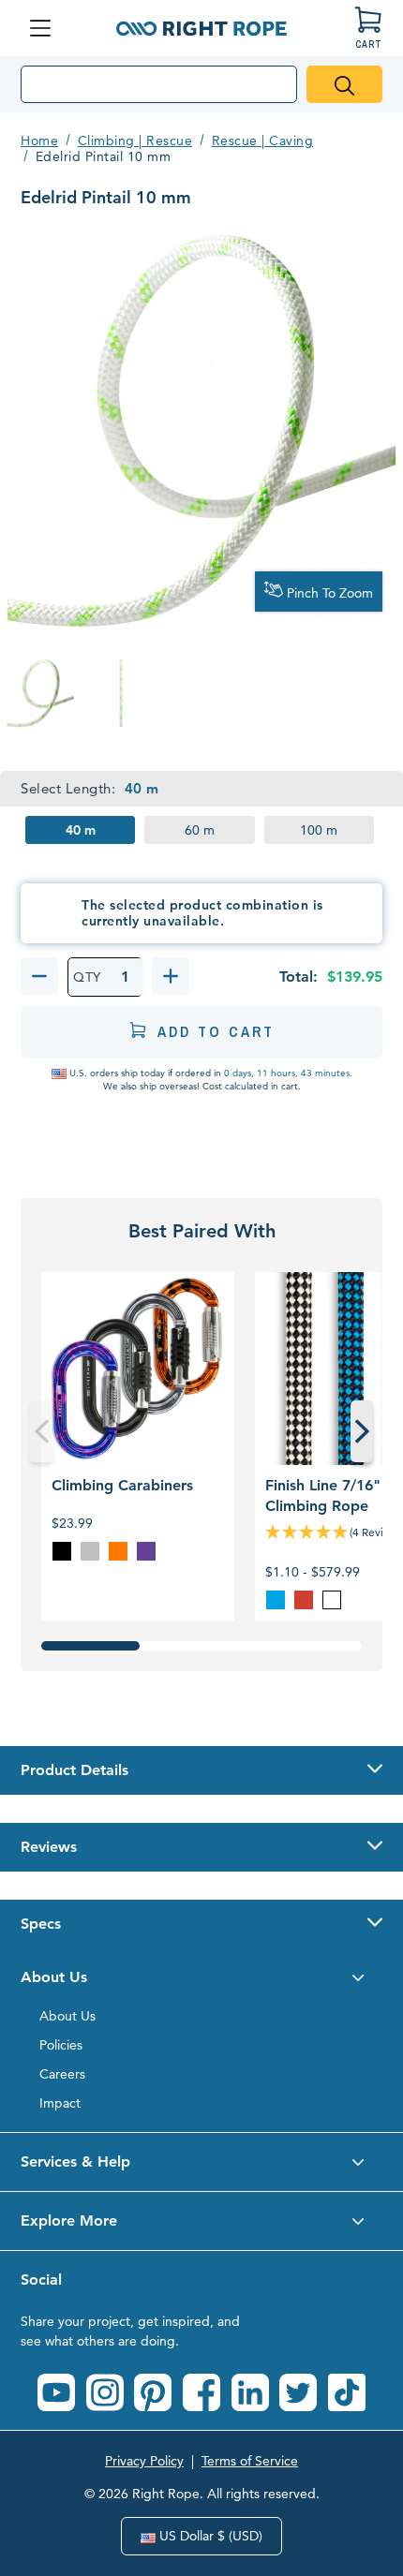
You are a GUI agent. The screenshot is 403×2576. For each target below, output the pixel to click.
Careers (62, 2074)
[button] (201, 1770)
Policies (61, 2045)
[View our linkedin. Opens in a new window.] (250, 2392)
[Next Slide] (362, 1431)
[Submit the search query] (344, 84)
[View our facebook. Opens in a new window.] (201, 2392)
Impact (60, 2103)
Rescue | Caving (263, 141)
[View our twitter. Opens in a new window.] (298, 2392)
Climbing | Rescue (135, 141)
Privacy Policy (144, 2461)
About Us (67, 2016)
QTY (87, 977)
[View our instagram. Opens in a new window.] (105, 2392)
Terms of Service (250, 2461)
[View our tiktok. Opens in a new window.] (347, 2392)
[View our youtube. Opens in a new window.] (56, 2392)
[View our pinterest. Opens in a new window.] (153, 2392)
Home (39, 141)
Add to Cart (216, 1031)
